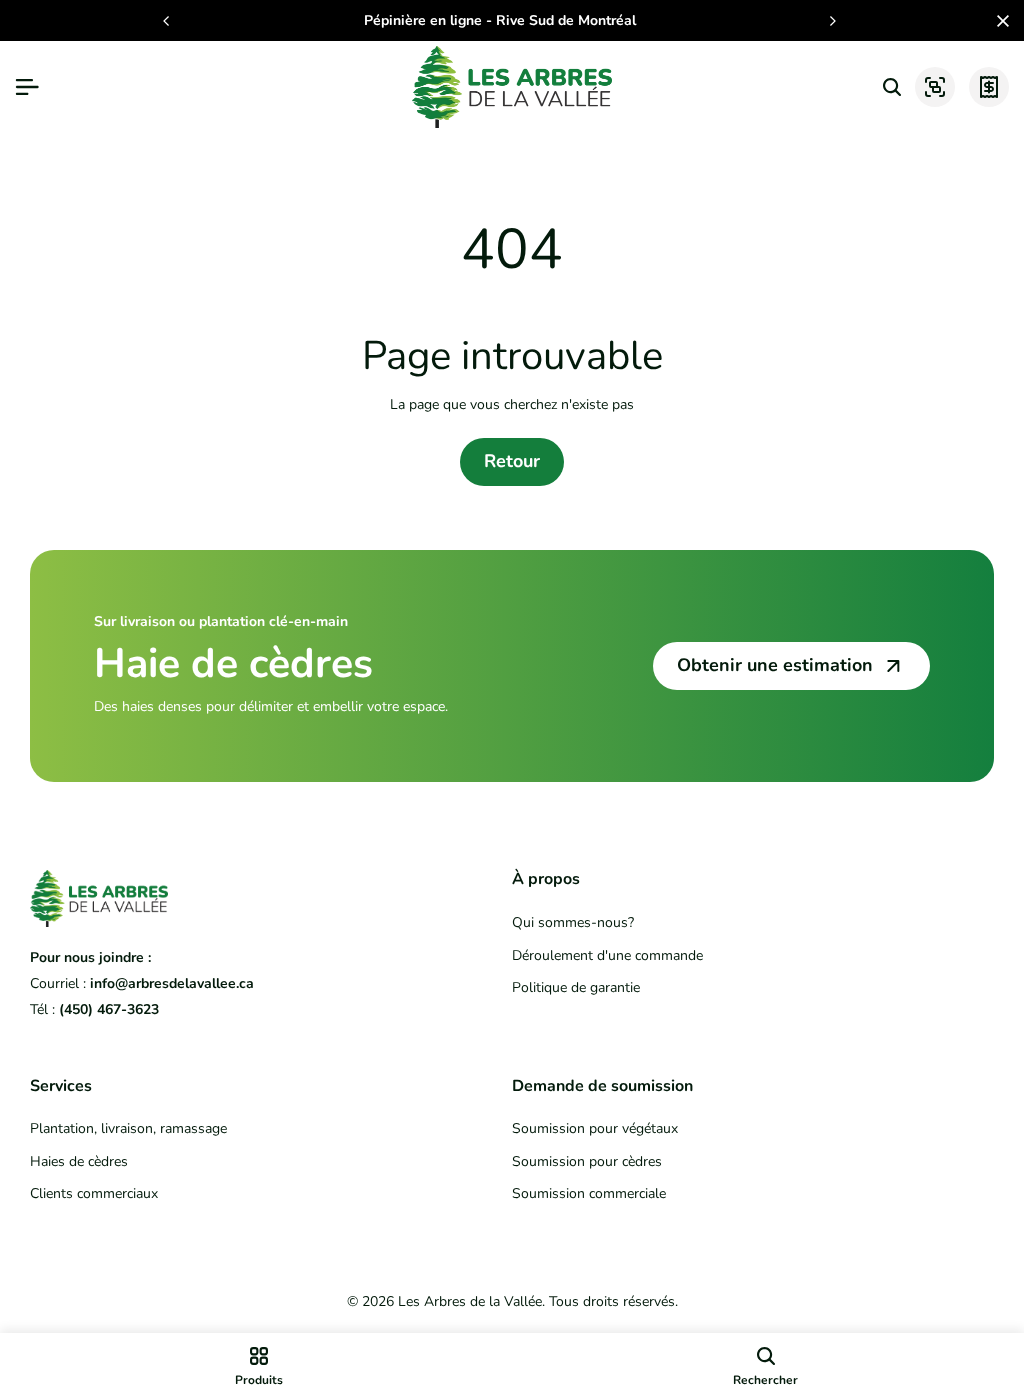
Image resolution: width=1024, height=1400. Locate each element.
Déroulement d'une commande (607, 955)
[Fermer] (999, 21)
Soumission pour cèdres (587, 1161)
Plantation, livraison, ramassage (128, 1128)
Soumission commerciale (589, 1193)
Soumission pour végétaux (595, 1128)
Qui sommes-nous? (573, 922)
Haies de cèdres (79, 1161)
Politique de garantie (576, 987)
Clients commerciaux (94, 1193)
